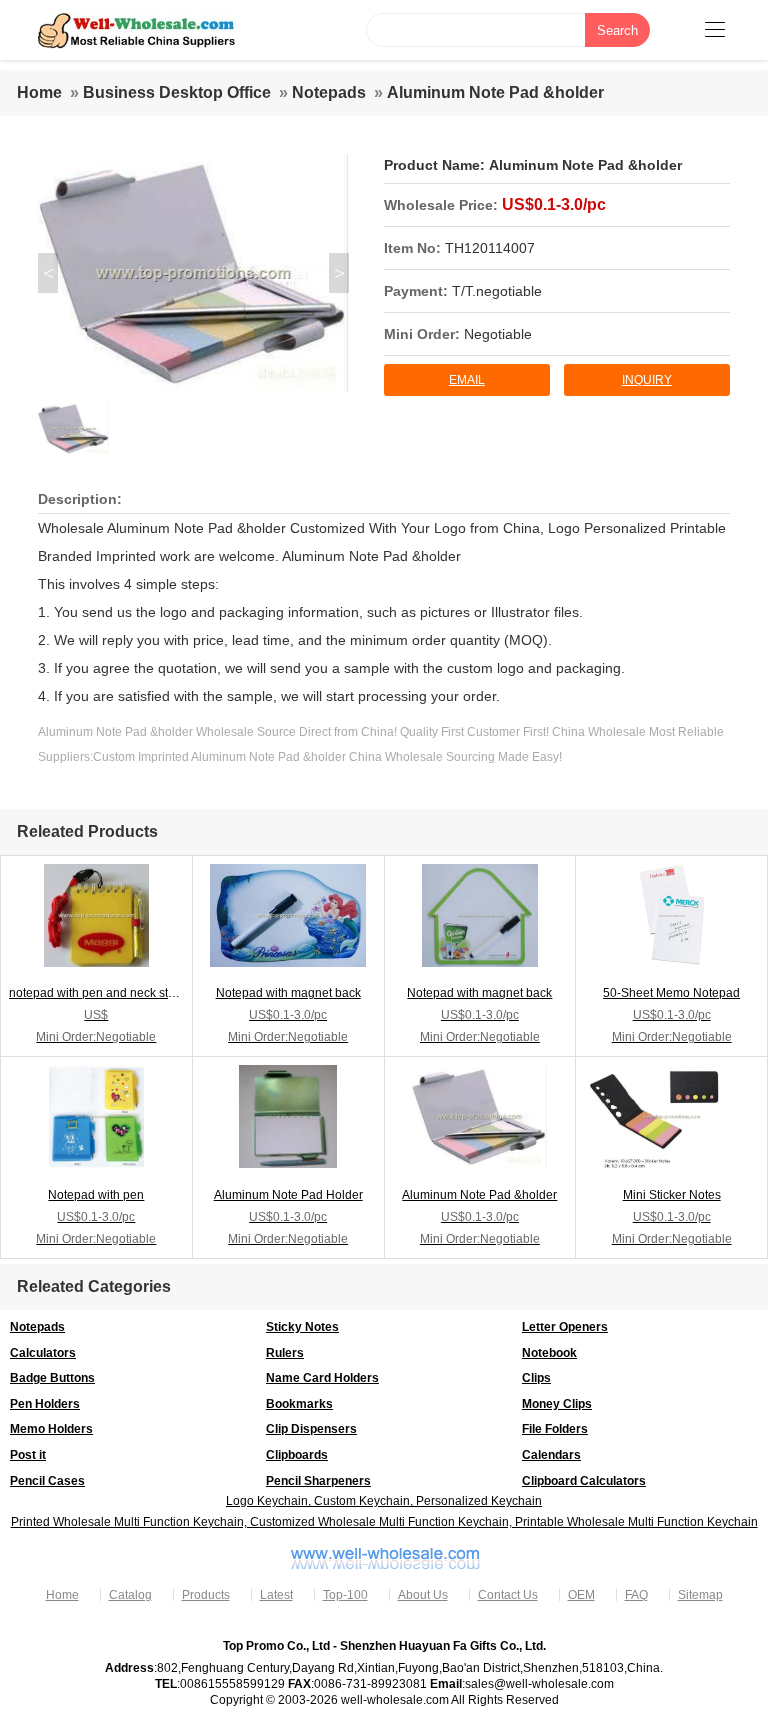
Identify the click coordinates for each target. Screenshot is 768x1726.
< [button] (48, 273)
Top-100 (345, 1595)
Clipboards (297, 1455)
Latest (276, 1595)
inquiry (647, 380)
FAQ (636, 1595)
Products (206, 1595)
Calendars (551, 1455)
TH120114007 (490, 248)
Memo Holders (51, 1429)
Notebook (549, 1353)
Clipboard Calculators (584, 1481)
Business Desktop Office (177, 92)
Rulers (285, 1353)
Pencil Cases (47, 1481)
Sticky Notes (302, 1327)
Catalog (130, 1595)
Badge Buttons (52, 1378)
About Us (423, 1595)
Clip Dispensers (311, 1429)
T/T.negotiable (497, 291)
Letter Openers (565, 1327)
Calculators (43, 1353)
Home (39, 92)
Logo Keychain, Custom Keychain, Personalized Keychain (384, 1501)
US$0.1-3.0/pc (554, 204)
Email (467, 380)
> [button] (339, 273)
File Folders (555, 1429)
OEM (581, 1595)
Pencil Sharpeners (318, 1481)
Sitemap (700, 1595)
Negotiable (498, 334)
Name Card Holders (322, 1378)
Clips (536, 1378)
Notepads (329, 92)
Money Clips (557, 1404)
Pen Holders (45, 1404)
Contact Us (508, 1595)
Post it (28, 1455)
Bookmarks (299, 1404)
